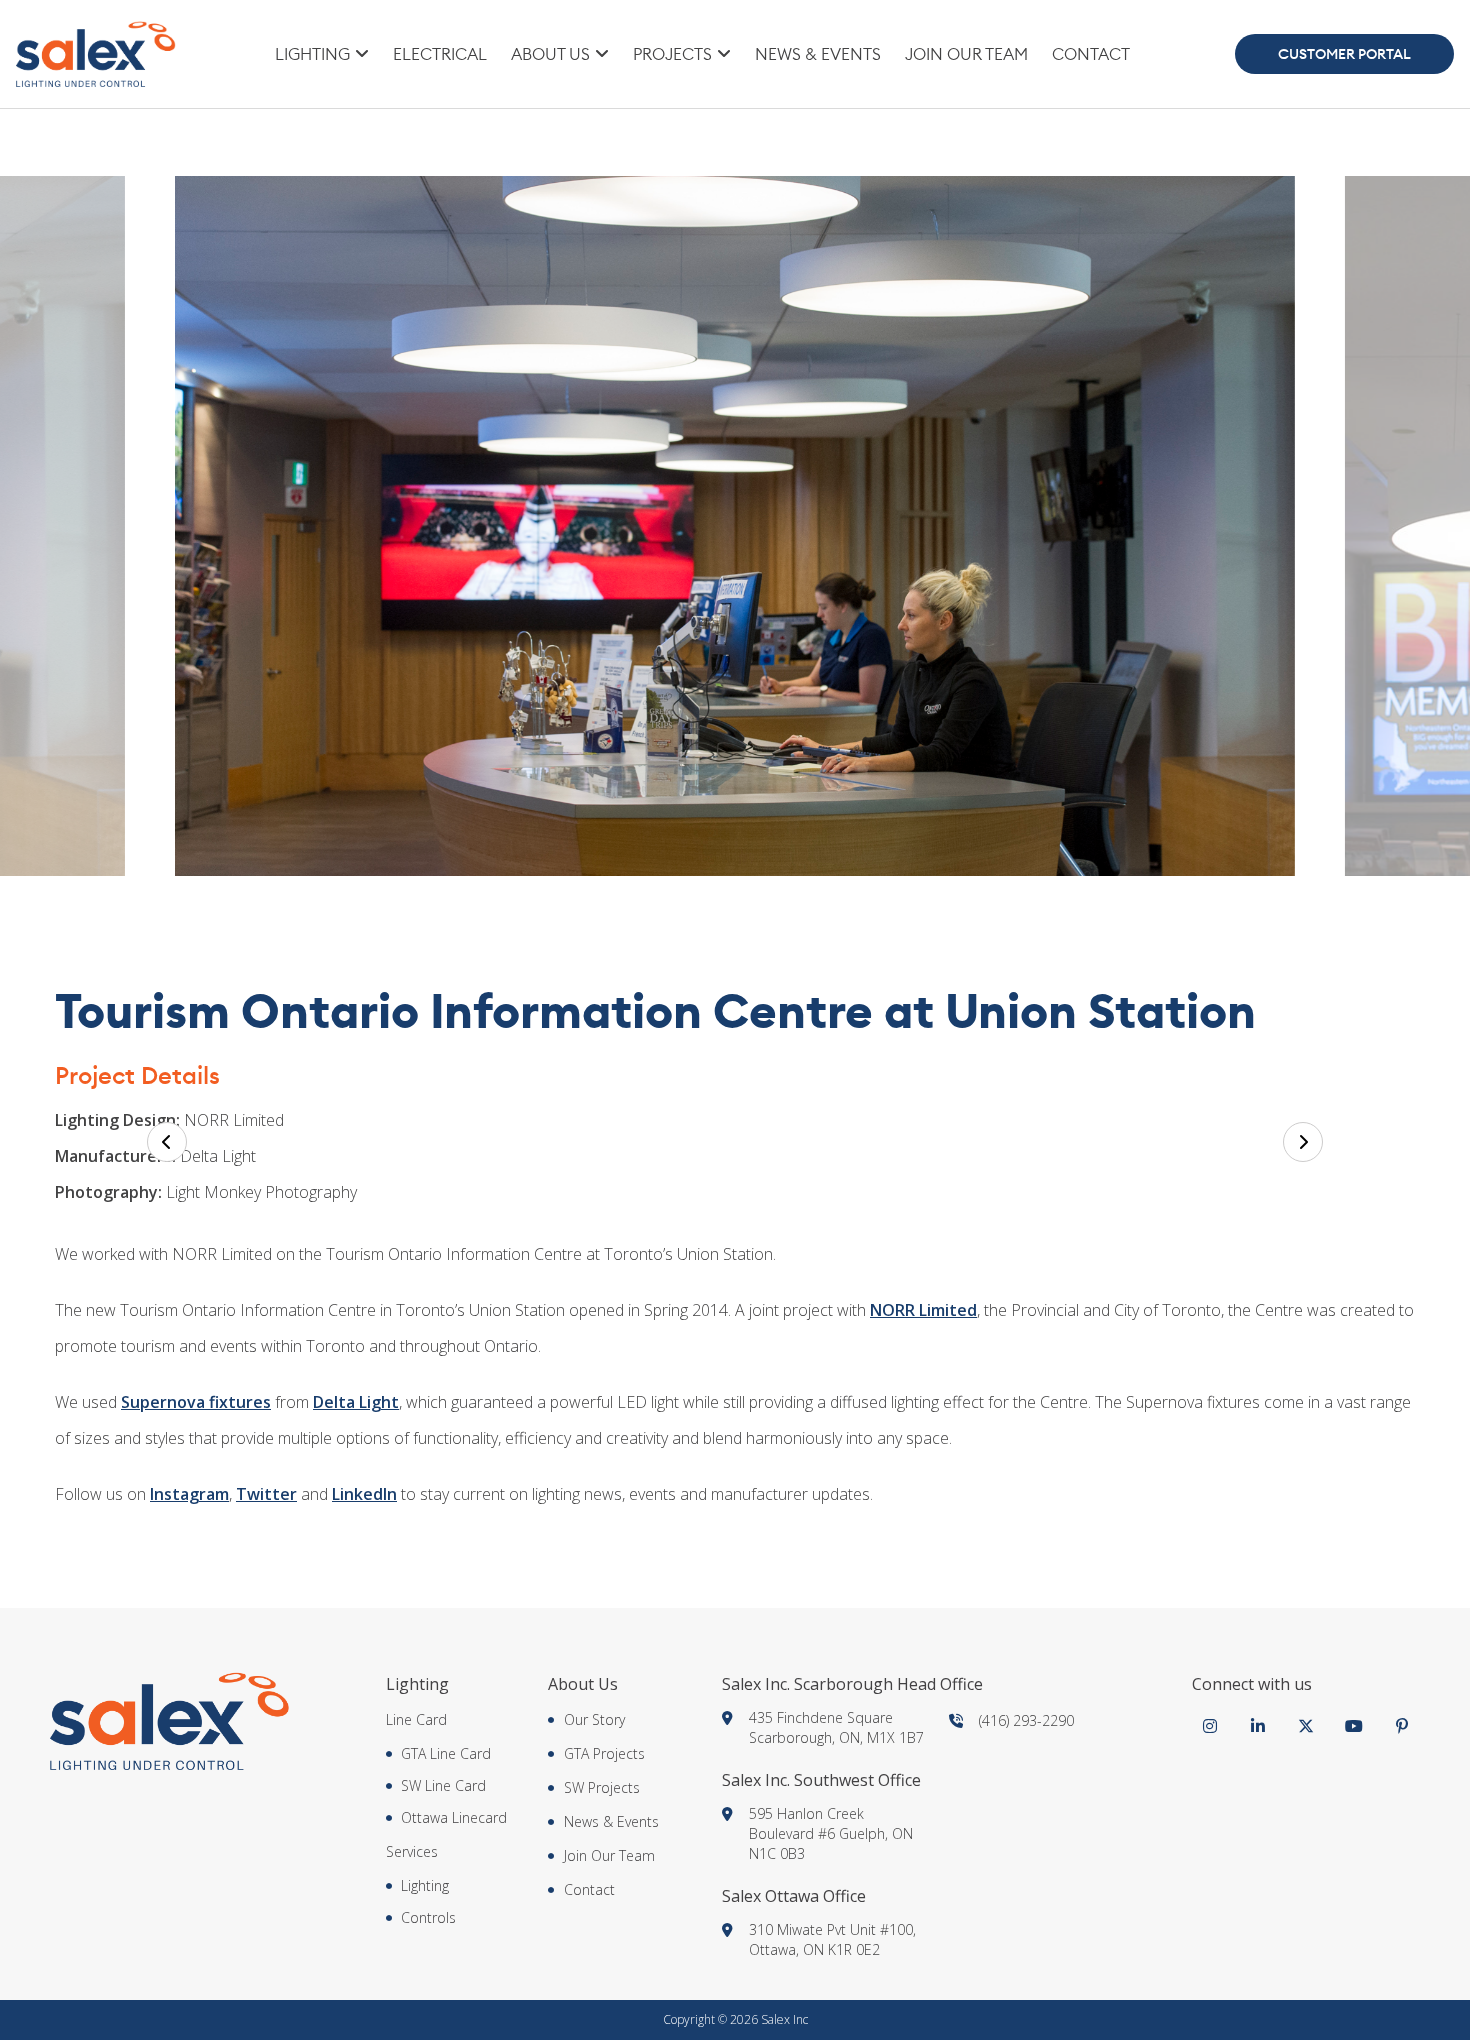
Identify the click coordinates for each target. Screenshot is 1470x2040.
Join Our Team (966, 54)
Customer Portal (1344, 54)
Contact (1091, 54)
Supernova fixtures (196, 1402)
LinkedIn (364, 1494)
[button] (167, 1142)
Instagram (189, 1494)
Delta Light (356, 1402)
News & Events (818, 54)
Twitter (266, 1494)
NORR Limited (923, 1310)
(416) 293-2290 (1026, 1720)
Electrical (440, 54)
